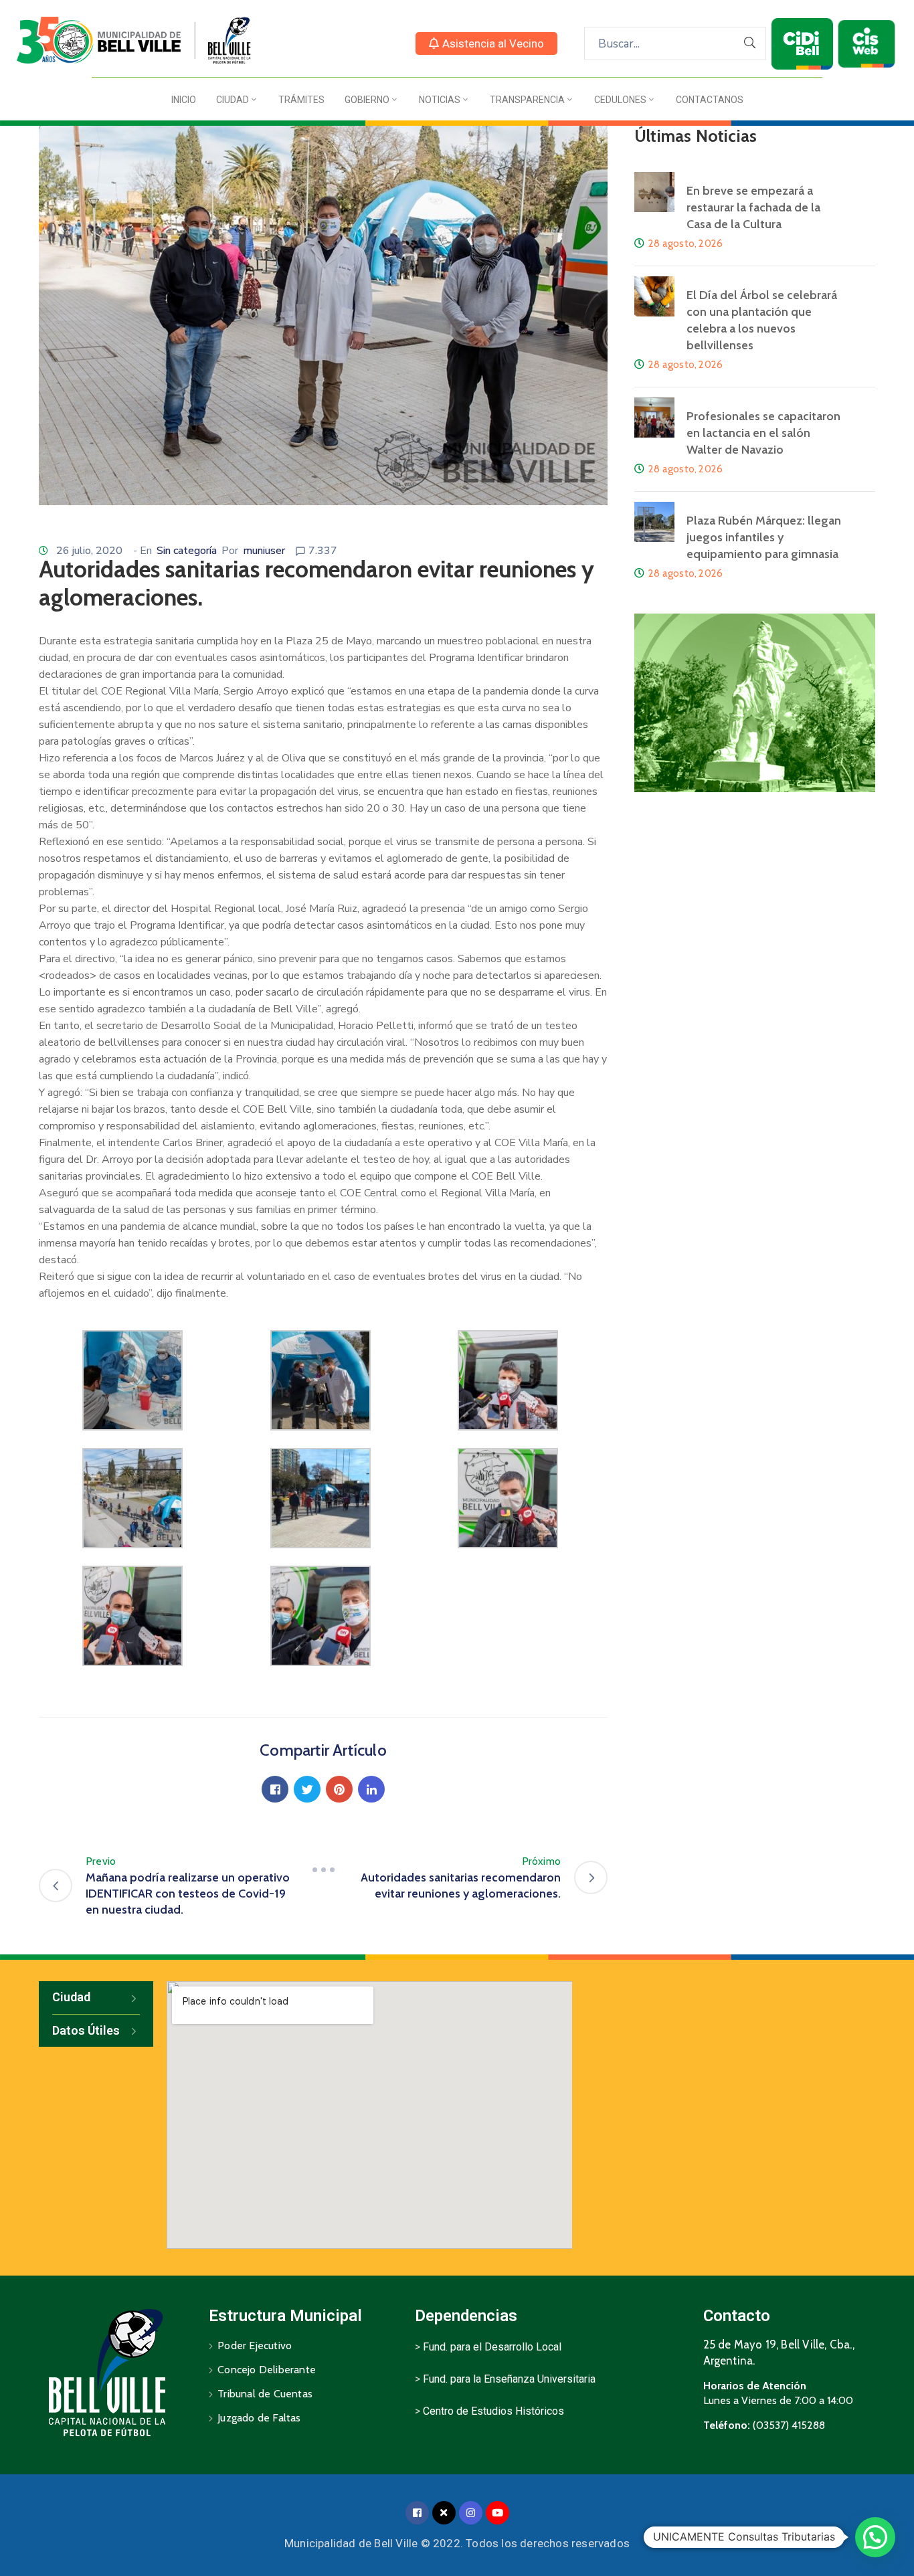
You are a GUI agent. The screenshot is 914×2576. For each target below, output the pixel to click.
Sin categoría (187, 551)
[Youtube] (497, 2513)
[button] (486, 43)
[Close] (444, 2513)
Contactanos (710, 100)
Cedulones (620, 100)
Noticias (440, 100)
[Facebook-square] (417, 2513)
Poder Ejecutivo (255, 2345)
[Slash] (323, 1869)
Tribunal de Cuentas (265, 2394)
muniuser (264, 551)
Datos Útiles (86, 2030)
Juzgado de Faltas (259, 2418)
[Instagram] (471, 2513)
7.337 (323, 551)
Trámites (301, 100)
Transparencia (527, 100)
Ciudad (233, 100)
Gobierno (367, 100)
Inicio (184, 100)
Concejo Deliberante (267, 2370)
